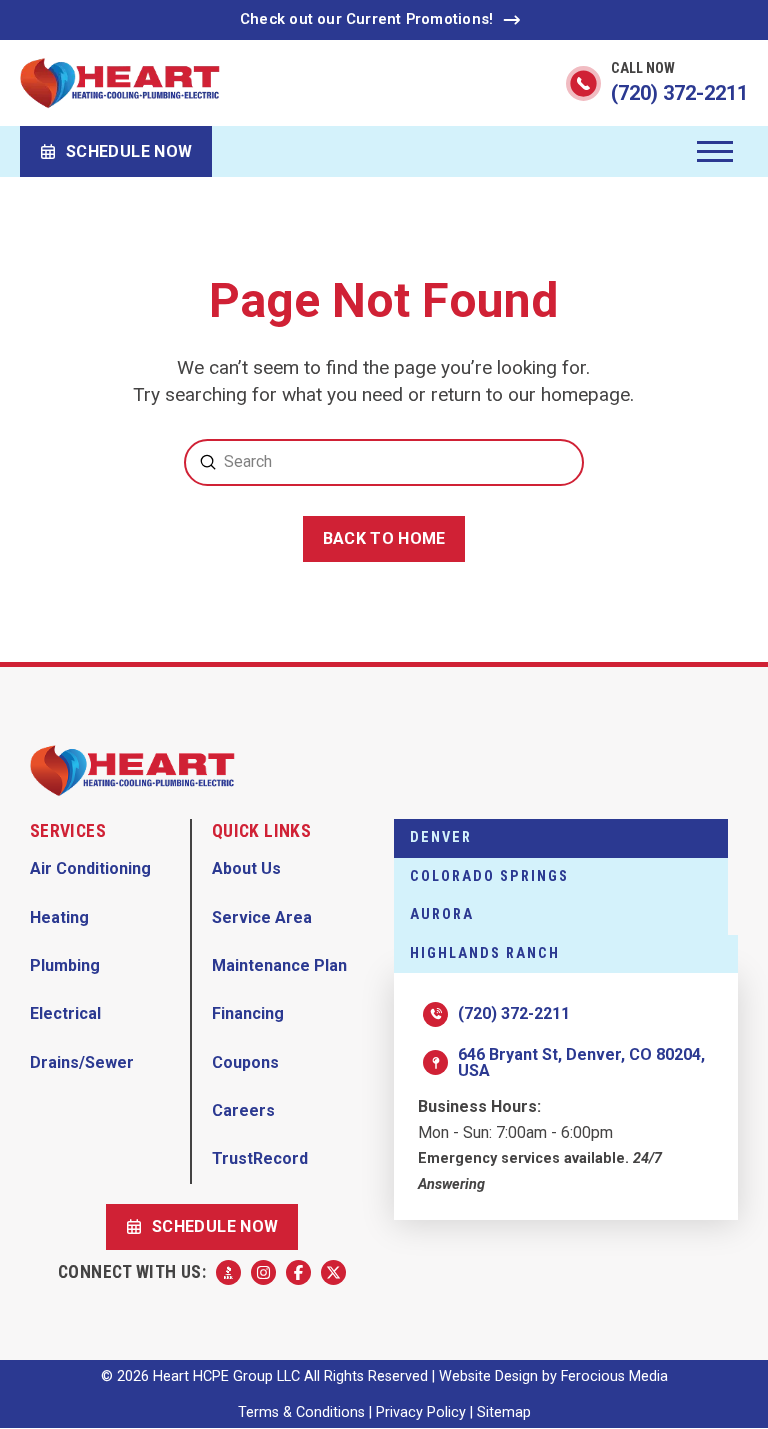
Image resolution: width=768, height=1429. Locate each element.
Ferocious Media (614, 1376)
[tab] (561, 838)
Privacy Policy (421, 1412)
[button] (715, 151)
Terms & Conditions (301, 1412)
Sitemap (504, 1412)
